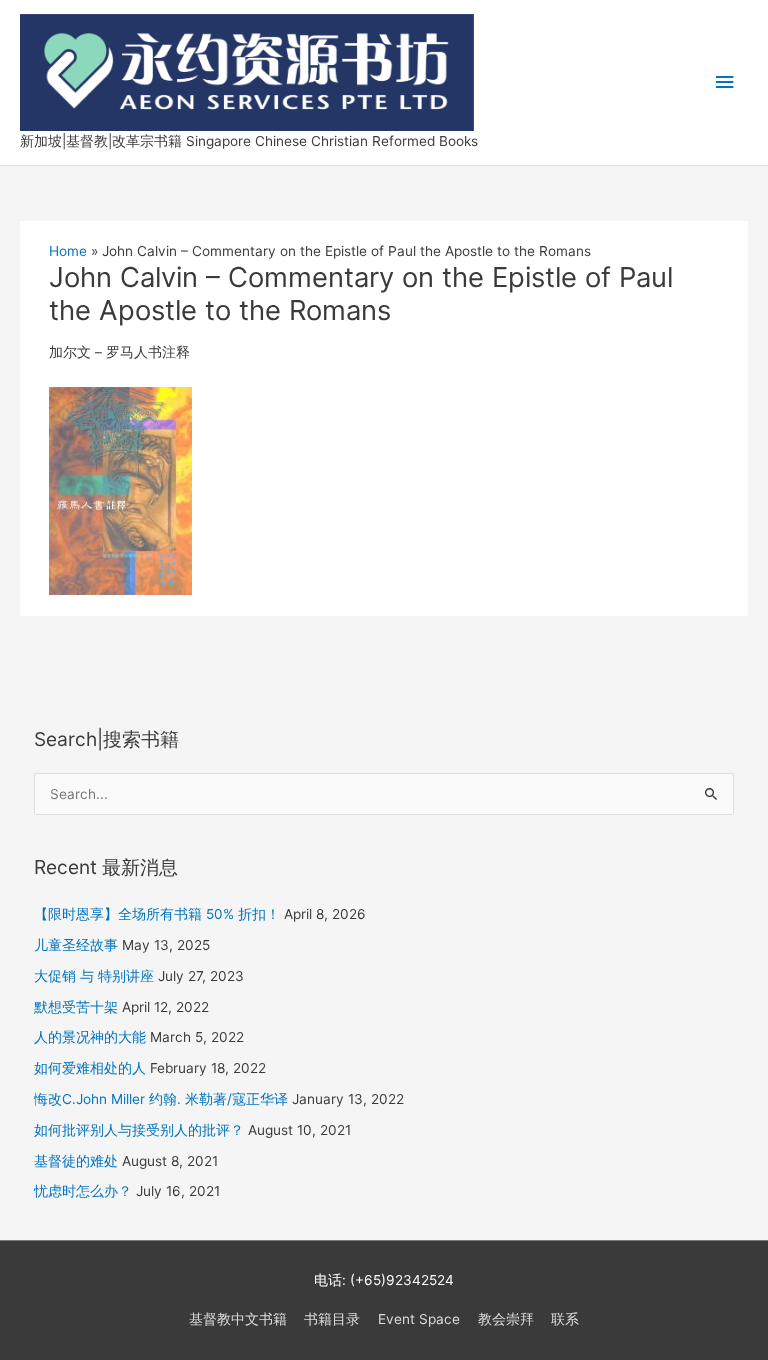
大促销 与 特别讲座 (94, 976)
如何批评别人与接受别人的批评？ (139, 1130)
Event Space (419, 1319)
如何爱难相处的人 (90, 1068)
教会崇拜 (506, 1319)
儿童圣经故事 (76, 945)
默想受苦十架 (76, 1007)
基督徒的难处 (76, 1161)
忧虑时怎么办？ (83, 1191)
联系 (565, 1319)
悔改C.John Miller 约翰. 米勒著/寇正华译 (161, 1099)
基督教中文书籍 (238, 1319)
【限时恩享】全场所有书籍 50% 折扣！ (157, 914)
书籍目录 (332, 1319)
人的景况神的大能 (90, 1037)
